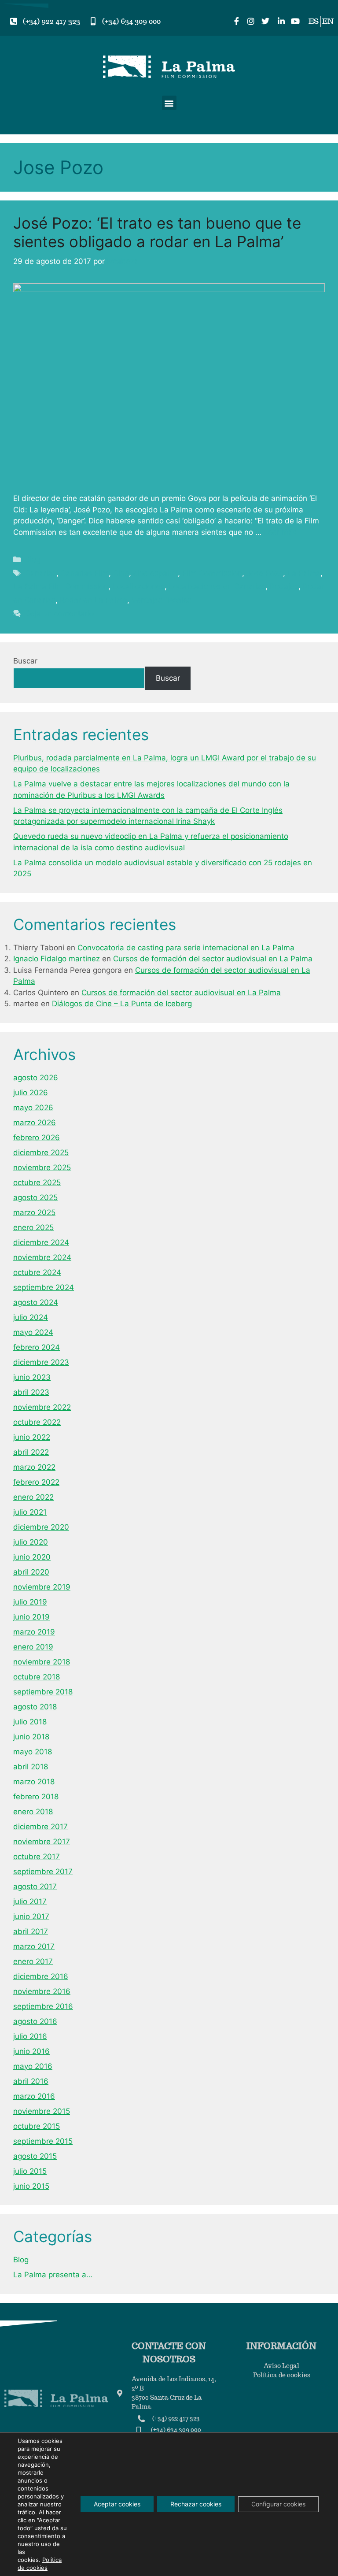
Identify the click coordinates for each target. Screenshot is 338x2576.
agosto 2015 (35, 2156)
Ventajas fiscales (162, 600)
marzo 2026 (35, 1123)
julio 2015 (30, 2171)
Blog (33, 560)
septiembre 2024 (44, 1287)
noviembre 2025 (42, 1168)
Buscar (25, 661)
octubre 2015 (37, 2126)
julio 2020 (31, 1542)
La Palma (304, 573)
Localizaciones (139, 586)
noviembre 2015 (42, 2111)
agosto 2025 (35, 1197)
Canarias (41, 573)
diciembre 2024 (41, 1242)
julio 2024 (31, 1317)
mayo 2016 (33, 2066)
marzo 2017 (34, 1946)
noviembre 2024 (42, 1257)
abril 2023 (31, 1392)
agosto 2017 (35, 1887)
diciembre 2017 (40, 1827)
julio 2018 (30, 1722)
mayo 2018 (33, 1752)
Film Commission (212, 573)
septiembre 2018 (43, 1692)
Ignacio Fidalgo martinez (57, 959)
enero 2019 (33, 1647)
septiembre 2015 (43, 2141)
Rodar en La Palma (94, 600)
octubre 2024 (37, 1272)
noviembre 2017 (42, 1842)
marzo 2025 (34, 1212)
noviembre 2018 (42, 1662)
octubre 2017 (37, 1857)
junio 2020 (32, 1557)
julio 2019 (30, 1602)
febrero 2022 (36, 1482)
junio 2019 (31, 1617)
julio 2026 (31, 1093)
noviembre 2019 (42, 1587)
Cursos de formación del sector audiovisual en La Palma (213, 959)
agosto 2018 (35, 1707)
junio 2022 (32, 1437)
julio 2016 (30, 2036)
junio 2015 (31, 2186)
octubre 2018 (37, 1677)
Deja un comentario (59, 613)
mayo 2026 (33, 1108)
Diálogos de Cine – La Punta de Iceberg (122, 1004)
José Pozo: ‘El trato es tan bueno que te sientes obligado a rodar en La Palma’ (157, 232)
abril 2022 (31, 1452)
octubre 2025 (37, 1182)
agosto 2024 (36, 1302)
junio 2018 (31, 1737)
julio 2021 (30, 1512)
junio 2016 (31, 2051)
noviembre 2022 (42, 1407)
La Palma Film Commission (61, 586)
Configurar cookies (278, 2504)
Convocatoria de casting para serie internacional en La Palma (186, 948)
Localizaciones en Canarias (217, 586)
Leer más (280, 532)
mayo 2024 (33, 1332)
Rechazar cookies (196, 2504)
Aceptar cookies (117, 2504)
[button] (169, 103)
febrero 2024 (37, 1347)
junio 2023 (32, 1377)
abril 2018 (31, 1767)
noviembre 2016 (42, 1991)
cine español (156, 573)
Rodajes (284, 586)
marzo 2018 (34, 1782)
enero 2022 (33, 1497)
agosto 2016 (35, 2021)
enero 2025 (33, 1227)
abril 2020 (31, 1572)
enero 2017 (33, 1961)
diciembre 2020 (41, 1527)
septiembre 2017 (43, 1872)
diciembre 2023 (41, 1362)
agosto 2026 (36, 1078)
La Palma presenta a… (53, 2275)
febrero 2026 (37, 1138)
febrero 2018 (36, 1797)
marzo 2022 (34, 1467)
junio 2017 (31, 1916)
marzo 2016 (34, 2096)
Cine (121, 573)
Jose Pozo (265, 573)
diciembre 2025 (41, 1153)
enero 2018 (33, 1812)
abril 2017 (31, 1931)
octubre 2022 (37, 1422)
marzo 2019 (34, 1632)
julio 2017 (30, 1901)
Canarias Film (85, 573)
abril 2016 (31, 2081)
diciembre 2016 (41, 1976)
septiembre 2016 (43, 2006)
